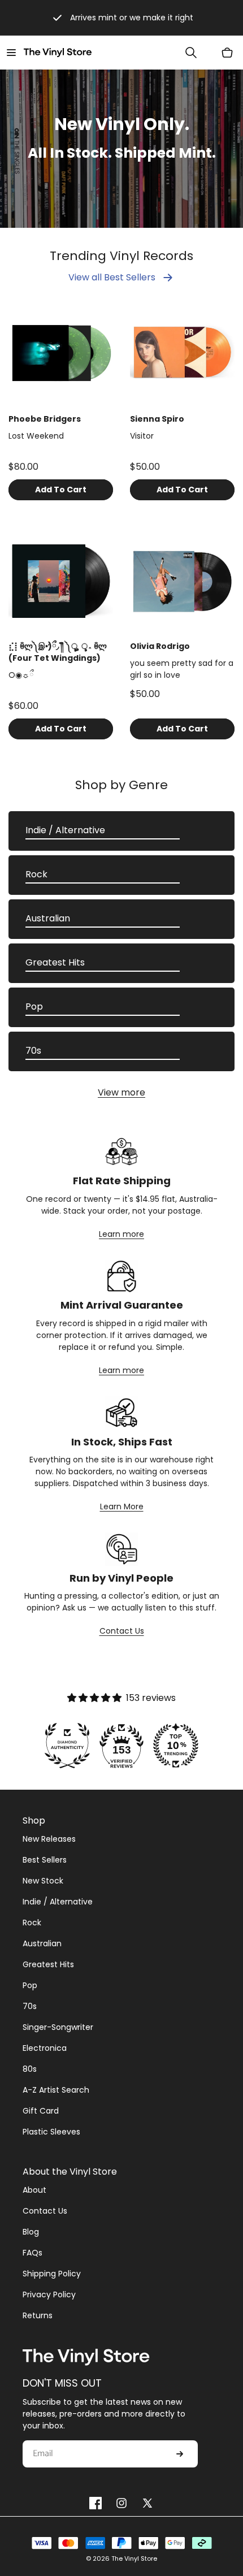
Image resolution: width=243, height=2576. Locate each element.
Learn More (122, 1506)
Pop (34, 1006)
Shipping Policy (52, 2274)
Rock (36, 874)
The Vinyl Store (134, 2558)
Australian (48, 918)
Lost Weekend (36, 436)
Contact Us (122, 1631)
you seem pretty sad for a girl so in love (182, 669)
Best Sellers (45, 1860)
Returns (38, 2315)
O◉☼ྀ (21, 675)
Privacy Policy (49, 2294)
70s (33, 1051)
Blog (31, 2232)
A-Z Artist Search (56, 2090)
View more (121, 1092)
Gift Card (41, 2111)
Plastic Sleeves (51, 2132)
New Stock (43, 1881)
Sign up (180, 2454)
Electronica (45, 2048)
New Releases (49, 1839)
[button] (11, 53)
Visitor (142, 436)
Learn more (121, 1234)
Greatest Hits (55, 962)
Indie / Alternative (65, 830)
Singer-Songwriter (58, 2027)
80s (30, 2069)
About (34, 2190)
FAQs (32, 2253)
